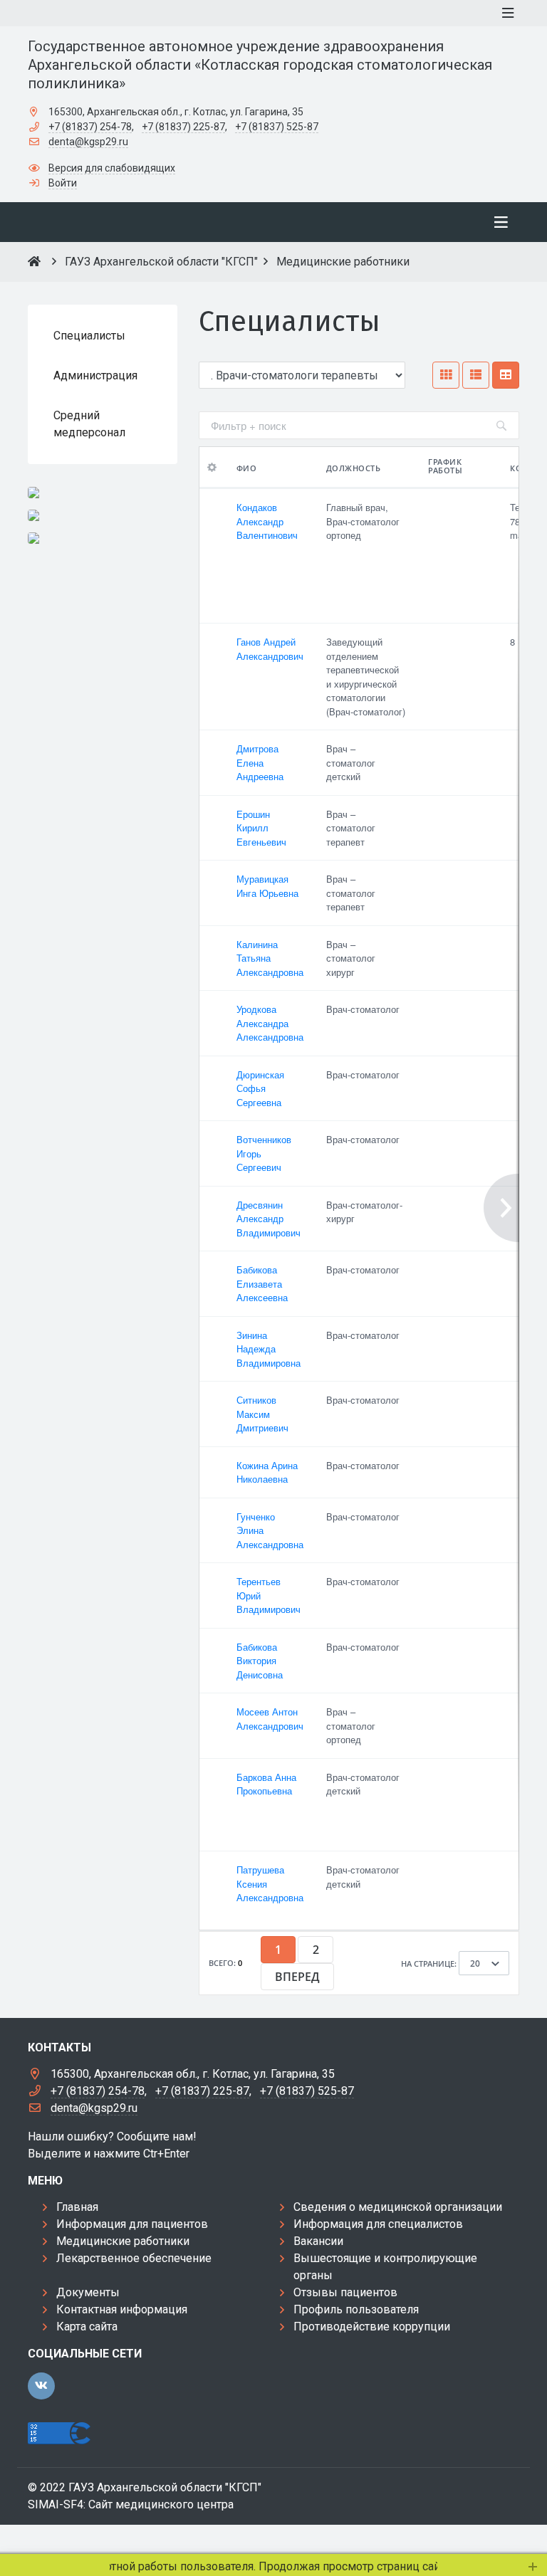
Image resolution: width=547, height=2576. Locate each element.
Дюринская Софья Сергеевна (260, 1088)
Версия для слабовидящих (112, 168)
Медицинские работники (123, 2241)
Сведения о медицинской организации (398, 2207)
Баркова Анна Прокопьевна (266, 1784)
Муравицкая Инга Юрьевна (267, 886)
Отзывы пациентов (345, 2292)
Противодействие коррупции (372, 2327)
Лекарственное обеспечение (134, 2258)
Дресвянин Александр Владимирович (269, 1219)
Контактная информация (122, 2309)
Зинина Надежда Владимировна (269, 1349)
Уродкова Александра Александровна (270, 1023)
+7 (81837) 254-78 (90, 127)
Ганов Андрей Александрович (270, 649)
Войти (63, 183)
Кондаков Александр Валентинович (267, 521)
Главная (77, 2207)
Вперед (297, 1977)
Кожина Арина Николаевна (267, 1472)
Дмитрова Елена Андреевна (260, 762)
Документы (88, 2292)
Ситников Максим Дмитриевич (262, 1414)
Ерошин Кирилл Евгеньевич (261, 828)
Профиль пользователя (356, 2309)
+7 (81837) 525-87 (277, 127)
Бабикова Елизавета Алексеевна (262, 1283)
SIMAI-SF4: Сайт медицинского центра (131, 2504)
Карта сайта (87, 2327)
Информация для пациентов (132, 2224)
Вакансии (318, 2241)
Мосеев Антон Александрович (270, 1719)
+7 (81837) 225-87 (183, 127)
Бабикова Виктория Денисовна (260, 1661)
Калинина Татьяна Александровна (270, 958)
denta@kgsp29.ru (88, 142)
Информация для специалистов (378, 2224)
